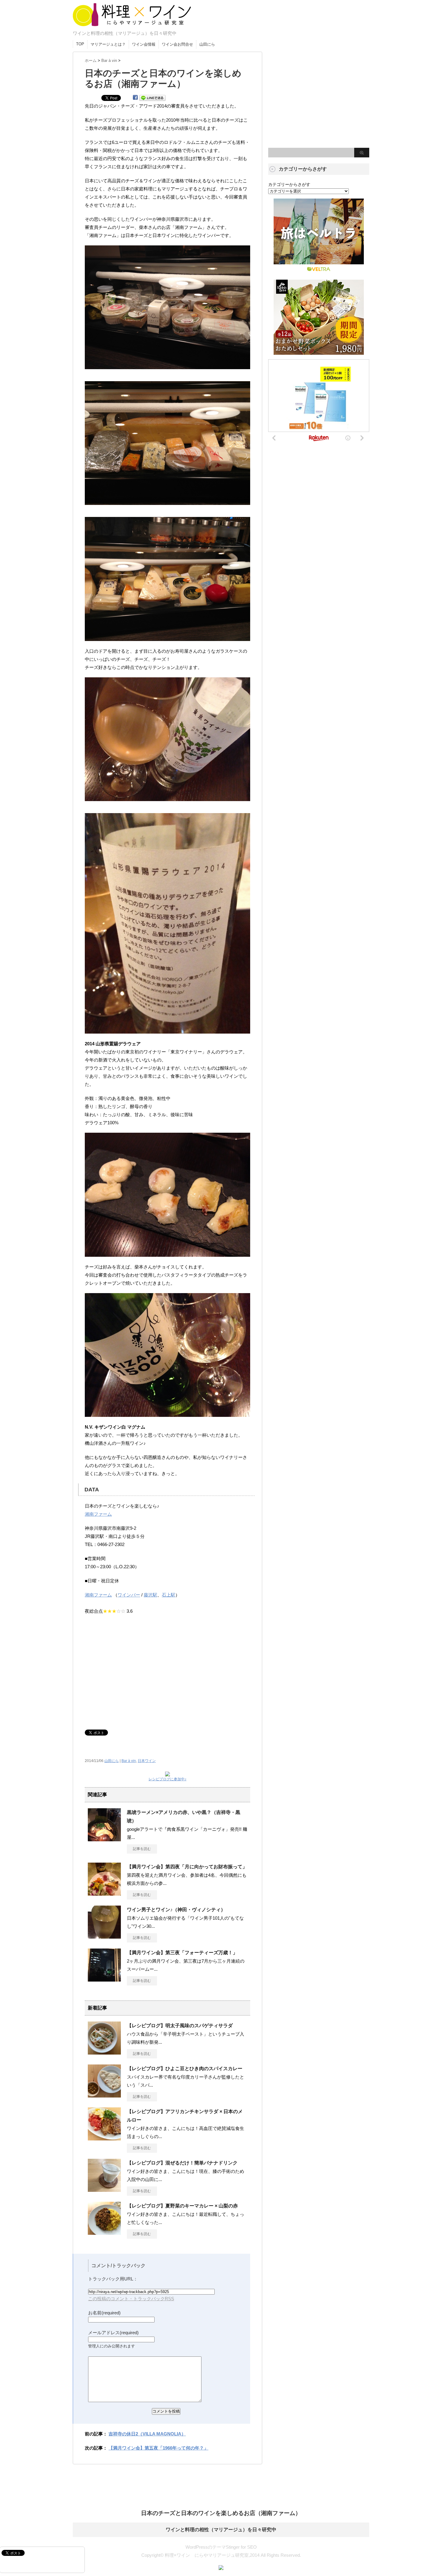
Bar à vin (129, 1761)
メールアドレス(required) (113, 2333)
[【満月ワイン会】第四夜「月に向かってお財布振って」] (104, 1893)
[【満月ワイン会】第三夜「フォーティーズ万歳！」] (104, 1979)
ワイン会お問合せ (177, 44)
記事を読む (142, 1849)
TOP (80, 44)
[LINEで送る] (152, 97)
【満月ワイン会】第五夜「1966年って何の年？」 (158, 2448)
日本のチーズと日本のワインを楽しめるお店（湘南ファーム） (221, 2513)
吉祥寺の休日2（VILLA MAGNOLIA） (147, 2434)
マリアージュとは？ (108, 44)
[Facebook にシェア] (135, 97)
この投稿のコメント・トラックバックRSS (131, 2299)
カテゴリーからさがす (289, 184)
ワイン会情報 (144, 44)
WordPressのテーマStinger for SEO (221, 2547)
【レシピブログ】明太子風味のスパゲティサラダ (180, 2026)
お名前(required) (104, 2313)
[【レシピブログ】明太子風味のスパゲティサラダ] (104, 2052)
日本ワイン (147, 1761)
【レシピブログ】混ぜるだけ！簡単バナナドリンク (182, 2163)
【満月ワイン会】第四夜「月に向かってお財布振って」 (187, 1867)
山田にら (207, 44)
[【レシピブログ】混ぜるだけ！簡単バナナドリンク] (104, 2189)
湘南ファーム (98, 1514)
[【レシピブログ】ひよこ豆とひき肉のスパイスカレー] (104, 2095)
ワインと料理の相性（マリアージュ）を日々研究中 (221, 2530)
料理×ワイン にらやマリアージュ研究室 (131, 26)
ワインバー (129, 1595)
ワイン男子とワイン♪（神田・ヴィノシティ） (176, 1910)
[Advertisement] (167, 1669)
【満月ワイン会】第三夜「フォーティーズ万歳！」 (182, 1953)
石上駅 (169, 1595)
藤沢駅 (150, 1595)
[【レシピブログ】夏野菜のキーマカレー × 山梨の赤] (104, 2232)
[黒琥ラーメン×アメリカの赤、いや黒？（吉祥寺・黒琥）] (104, 1839)
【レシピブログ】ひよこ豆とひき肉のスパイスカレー (185, 2069)
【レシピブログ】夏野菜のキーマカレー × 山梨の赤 (182, 2206)
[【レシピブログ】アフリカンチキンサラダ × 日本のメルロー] (104, 2138)
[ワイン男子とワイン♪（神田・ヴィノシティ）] (104, 1936)
